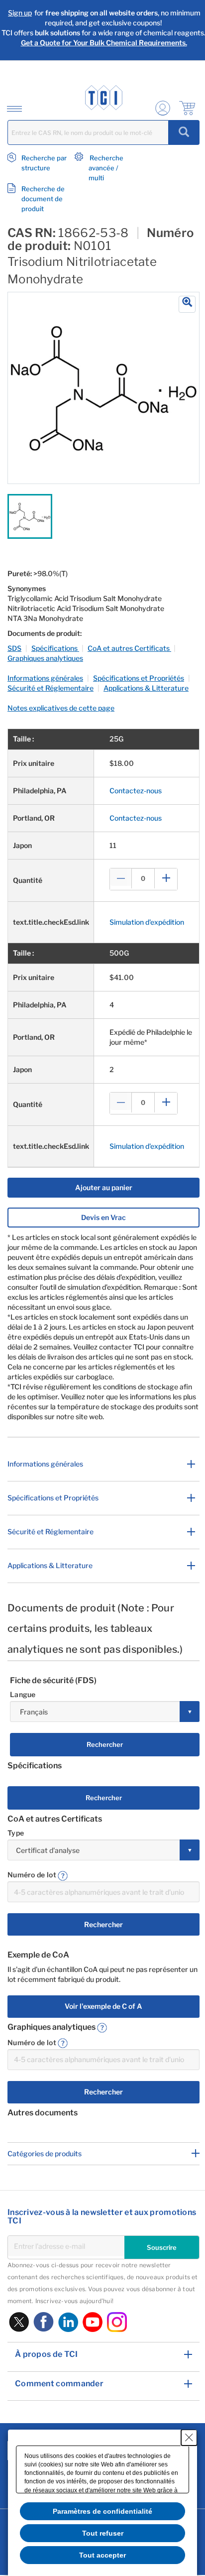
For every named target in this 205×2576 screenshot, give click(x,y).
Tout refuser (103, 2533)
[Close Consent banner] (189, 2438)
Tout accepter (102, 2555)
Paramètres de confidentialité (102, 2511)
